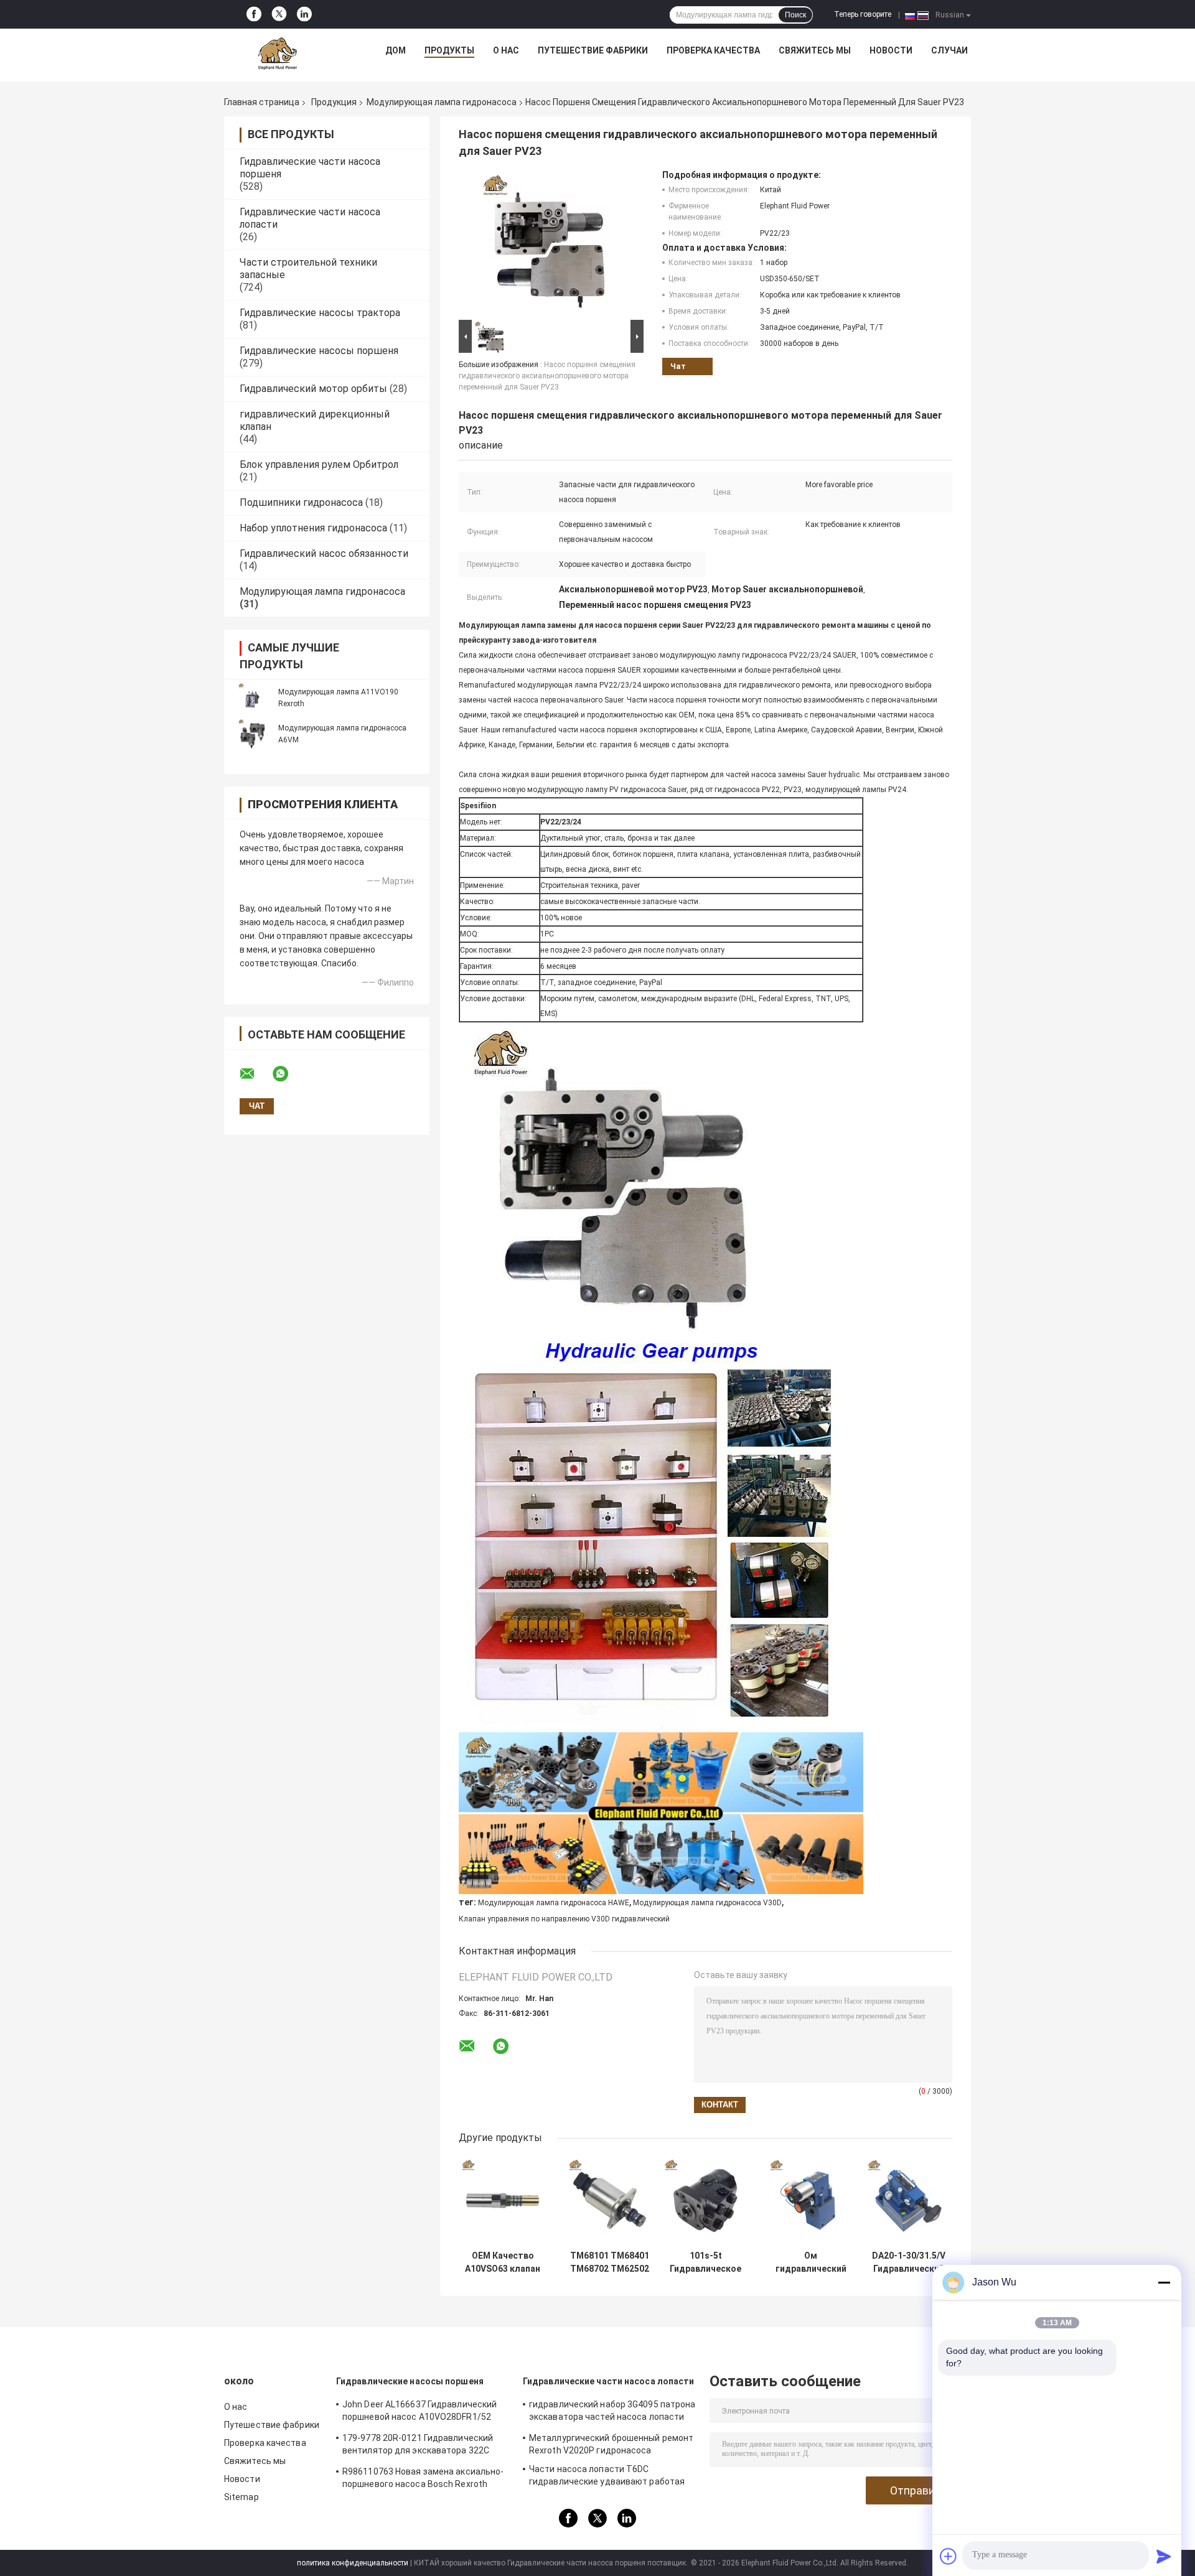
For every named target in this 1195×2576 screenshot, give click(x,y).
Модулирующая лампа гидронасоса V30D (707, 1903)
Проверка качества (713, 50)
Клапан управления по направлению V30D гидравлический (564, 1919)
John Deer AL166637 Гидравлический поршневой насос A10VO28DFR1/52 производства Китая (419, 2412)
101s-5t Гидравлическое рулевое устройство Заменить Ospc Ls (705, 2262)
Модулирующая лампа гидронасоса (442, 102)
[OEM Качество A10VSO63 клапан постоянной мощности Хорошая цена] (503, 2200)
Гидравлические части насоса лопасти (609, 2381)
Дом (396, 50)
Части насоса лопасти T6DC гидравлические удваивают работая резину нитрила (607, 2477)
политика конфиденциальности (353, 2563)
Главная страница (262, 102)
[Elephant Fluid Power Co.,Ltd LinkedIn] (304, 14)
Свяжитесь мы (815, 50)
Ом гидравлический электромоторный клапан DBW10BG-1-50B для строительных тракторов (811, 2262)
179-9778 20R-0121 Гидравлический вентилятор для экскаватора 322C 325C (418, 2446)
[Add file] (949, 2556)
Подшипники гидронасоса (301, 502)
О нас (506, 50)
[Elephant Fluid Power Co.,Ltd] (278, 54)
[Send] (1164, 2556)
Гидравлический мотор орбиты (313, 389)
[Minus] (1164, 2282)
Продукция (334, 102)
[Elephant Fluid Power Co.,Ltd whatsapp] (288, 1074)
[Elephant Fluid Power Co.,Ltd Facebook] (254, 14)
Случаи (949, 50)
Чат (678, 366)
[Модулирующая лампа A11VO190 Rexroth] (252, 698)
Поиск (795, 15)
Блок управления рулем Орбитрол (319, 464)
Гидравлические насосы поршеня (319, 351)
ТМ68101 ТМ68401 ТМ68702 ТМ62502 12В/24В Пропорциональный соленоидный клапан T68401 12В (610, 2262)
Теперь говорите (863, 14)
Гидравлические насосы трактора (320, 313)
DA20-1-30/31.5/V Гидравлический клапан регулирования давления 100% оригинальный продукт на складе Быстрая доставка (909, 2262)
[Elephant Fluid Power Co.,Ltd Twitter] (279, 15)
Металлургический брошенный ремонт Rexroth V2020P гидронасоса (611, 2444)
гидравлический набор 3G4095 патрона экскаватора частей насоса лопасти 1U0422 (612, 2412)
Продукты (449, 50)
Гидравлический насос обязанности (324, 553)
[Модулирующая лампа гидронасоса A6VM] (252, 734)
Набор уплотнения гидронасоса (313, 528)
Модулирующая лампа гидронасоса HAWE (554, 1903)
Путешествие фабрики (593, 50)
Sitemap (241, 2497)
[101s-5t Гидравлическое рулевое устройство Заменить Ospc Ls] (705, 2200)
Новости (891, 50)
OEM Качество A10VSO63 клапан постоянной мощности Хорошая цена (503, 2262)
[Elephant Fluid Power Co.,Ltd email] (255, 1074)
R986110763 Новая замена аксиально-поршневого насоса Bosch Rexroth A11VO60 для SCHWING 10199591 (423, 2480)
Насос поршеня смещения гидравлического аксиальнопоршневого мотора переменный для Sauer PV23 (547, 376)
